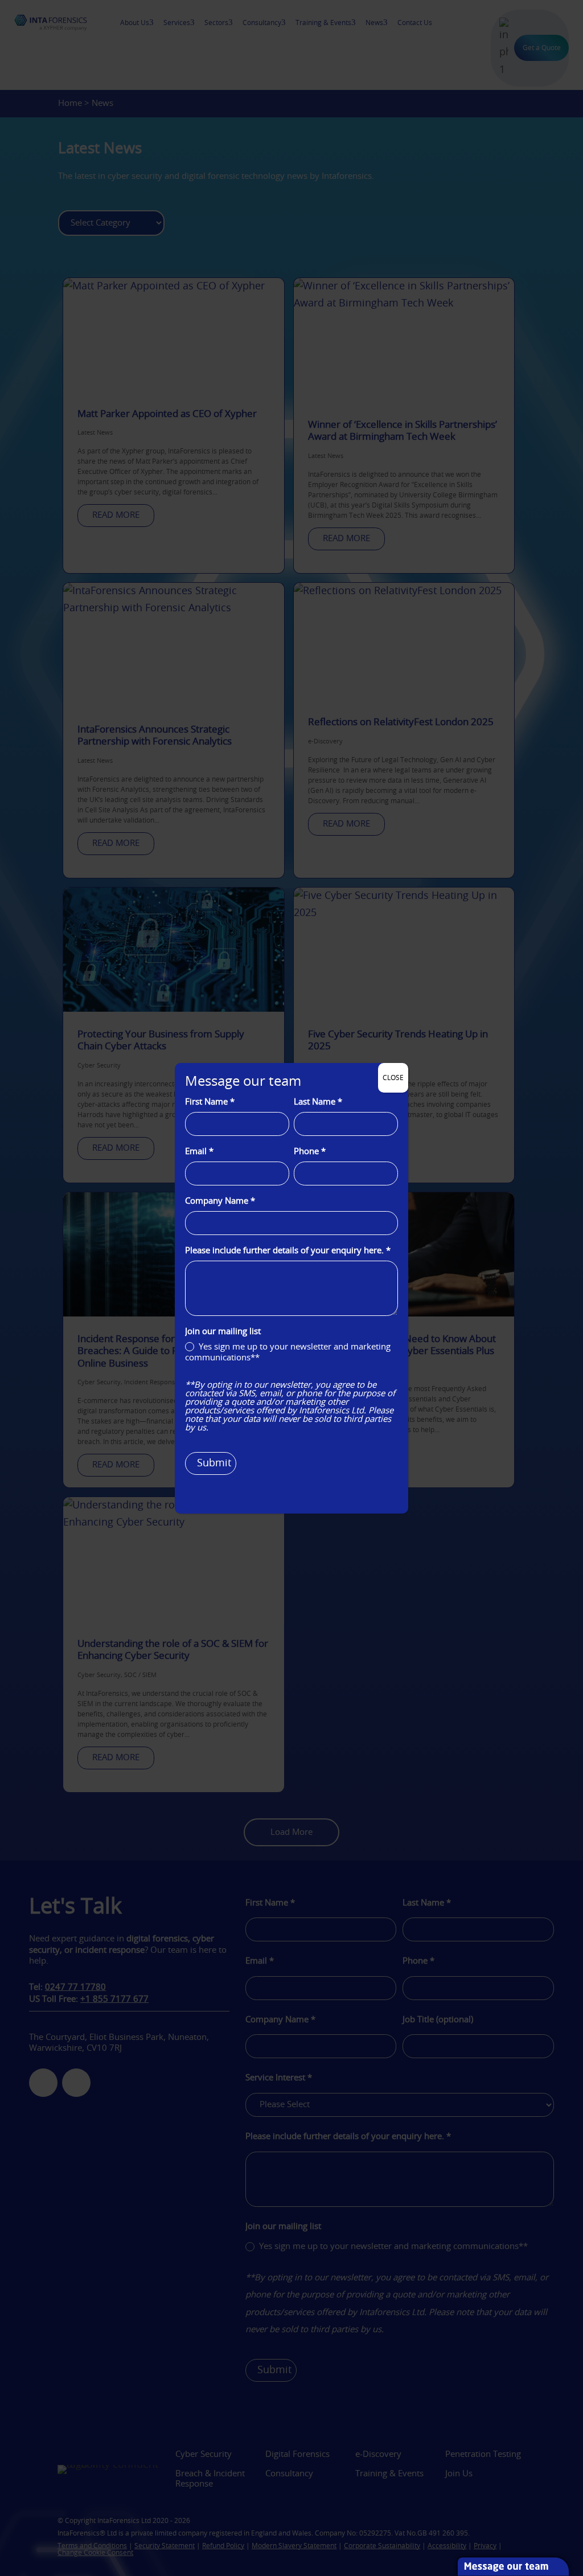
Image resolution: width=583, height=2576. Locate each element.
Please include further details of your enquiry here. (288, 1251)
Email (199, 1152)
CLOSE (393, 1078)
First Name (210, 1102)
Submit (214, 1463)
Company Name (220, 1201)
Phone (310, 1152)
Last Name (318, 1102)
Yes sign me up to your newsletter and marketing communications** (288, 1353)
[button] (577, 2493)
